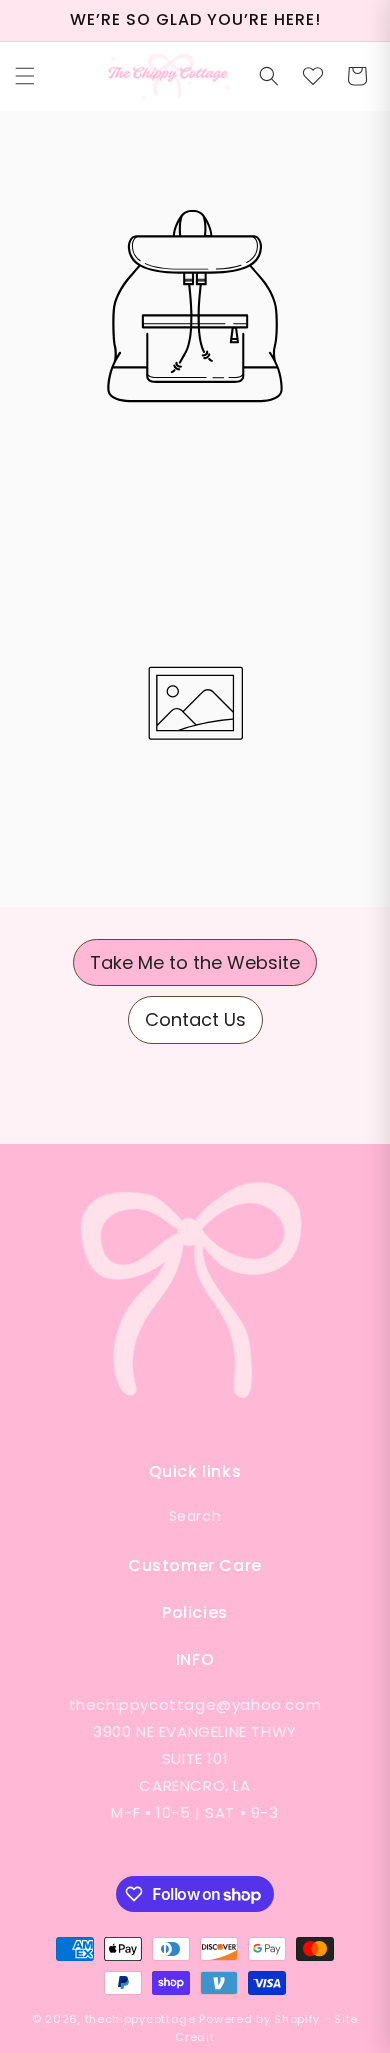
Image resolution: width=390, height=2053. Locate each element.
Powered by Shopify (259, 2019)
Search (195, 1516)
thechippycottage (140, 2019)
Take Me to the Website (195, 962)
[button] (25, 76)
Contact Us (195, 1019)
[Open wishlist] (313, 76)
